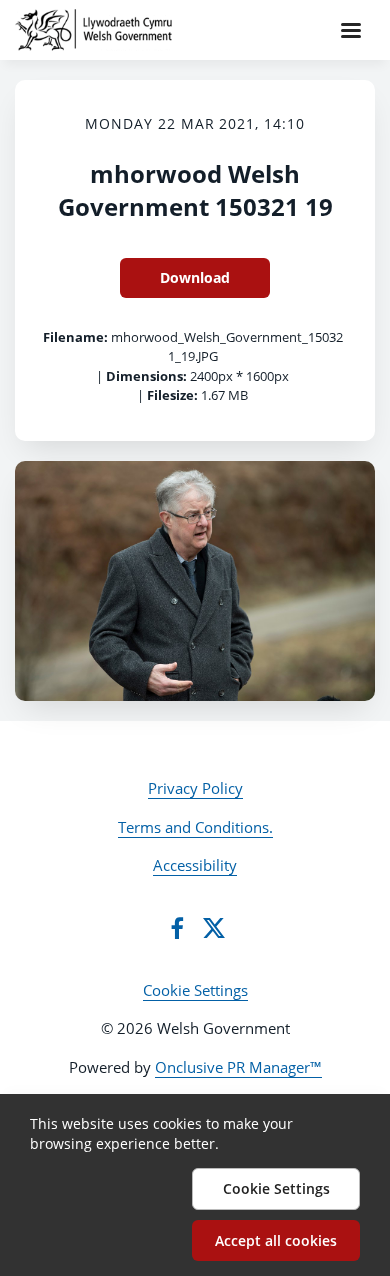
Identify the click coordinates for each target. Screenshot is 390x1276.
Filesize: (172, 395)
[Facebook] (177, 928)
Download (195, 277)
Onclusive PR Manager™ (238, 1067)
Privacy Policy (195, 788)
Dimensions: (146, 376)
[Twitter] (214, 928)
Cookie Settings (195, 990)
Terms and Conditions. (195, 827)
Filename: (75, 337)
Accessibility (195, 865)
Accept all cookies (276, 1240)
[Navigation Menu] (351, 30)
